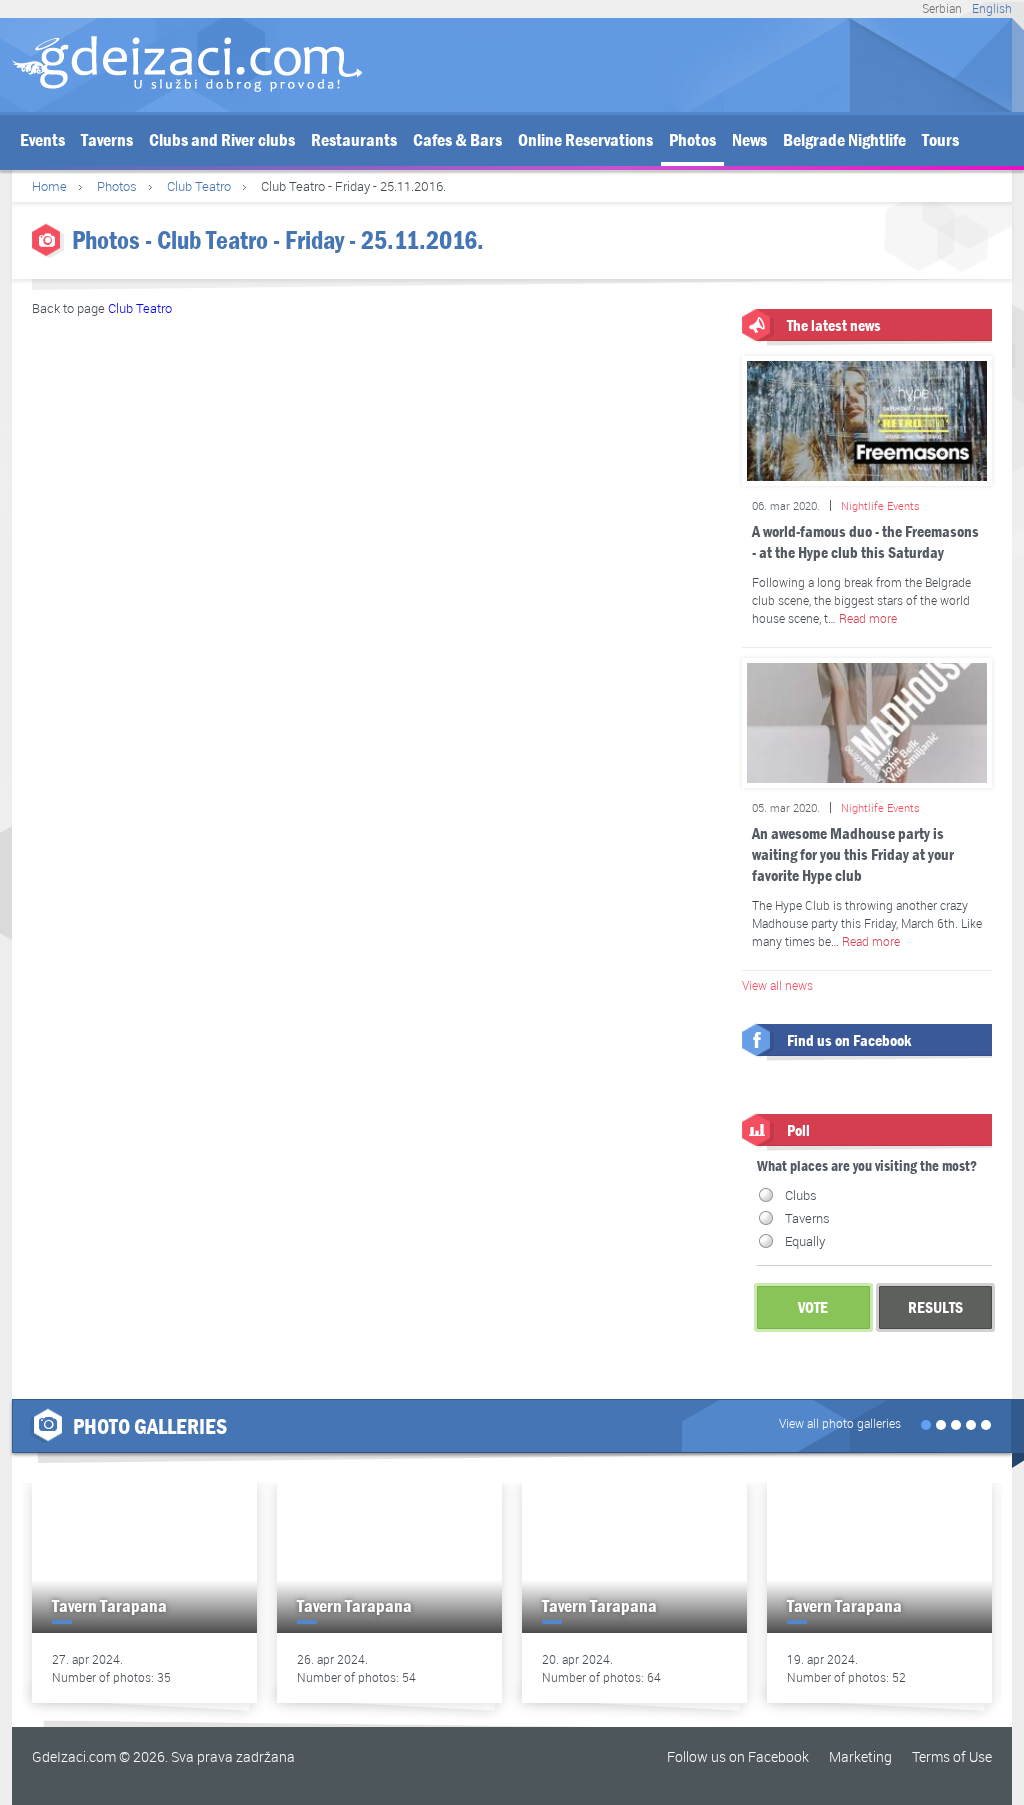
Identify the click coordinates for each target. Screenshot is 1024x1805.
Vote (813, 1307)
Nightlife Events (880, 505)
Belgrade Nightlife (844, 140)
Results (935, 1307)
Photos (692, 140)
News (749, 140)
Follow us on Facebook (738, 1756)
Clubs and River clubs (222, 140)
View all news (777, 985)
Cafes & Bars (457, 140)
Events (42, 140)
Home (49, 186)
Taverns (107, 140)
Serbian (942, 8)
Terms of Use (952, 1756)
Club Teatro (199, 186)
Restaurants (354, 140)
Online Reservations (585, 140)
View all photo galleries (840, 1423)
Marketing (860, 1756)
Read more (868, 618)
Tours (940, 140)
